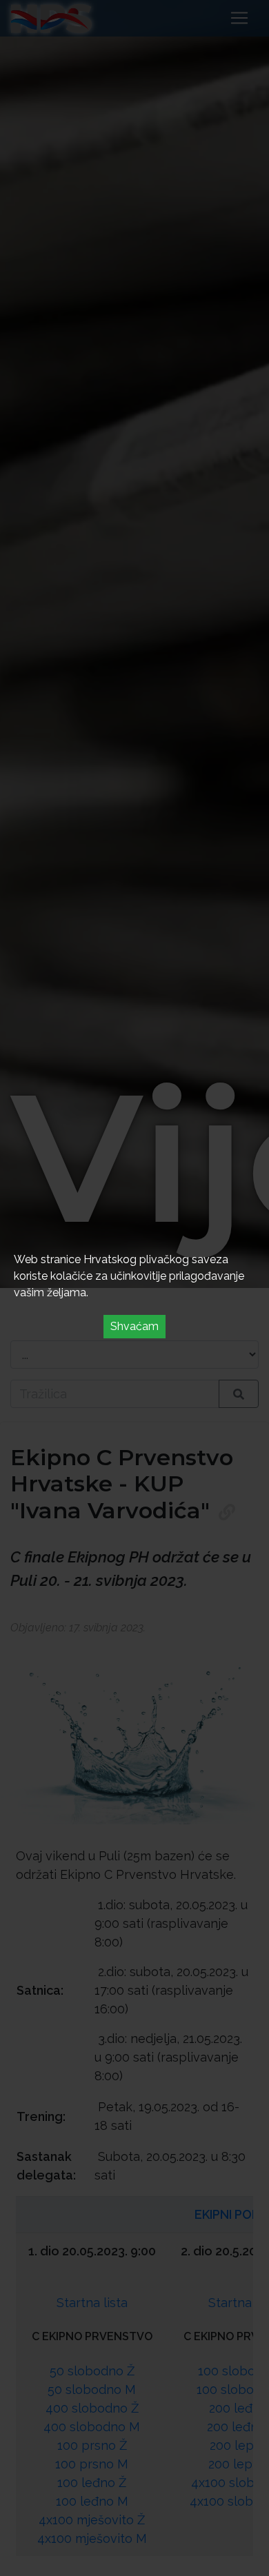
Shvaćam (134, 1326)
